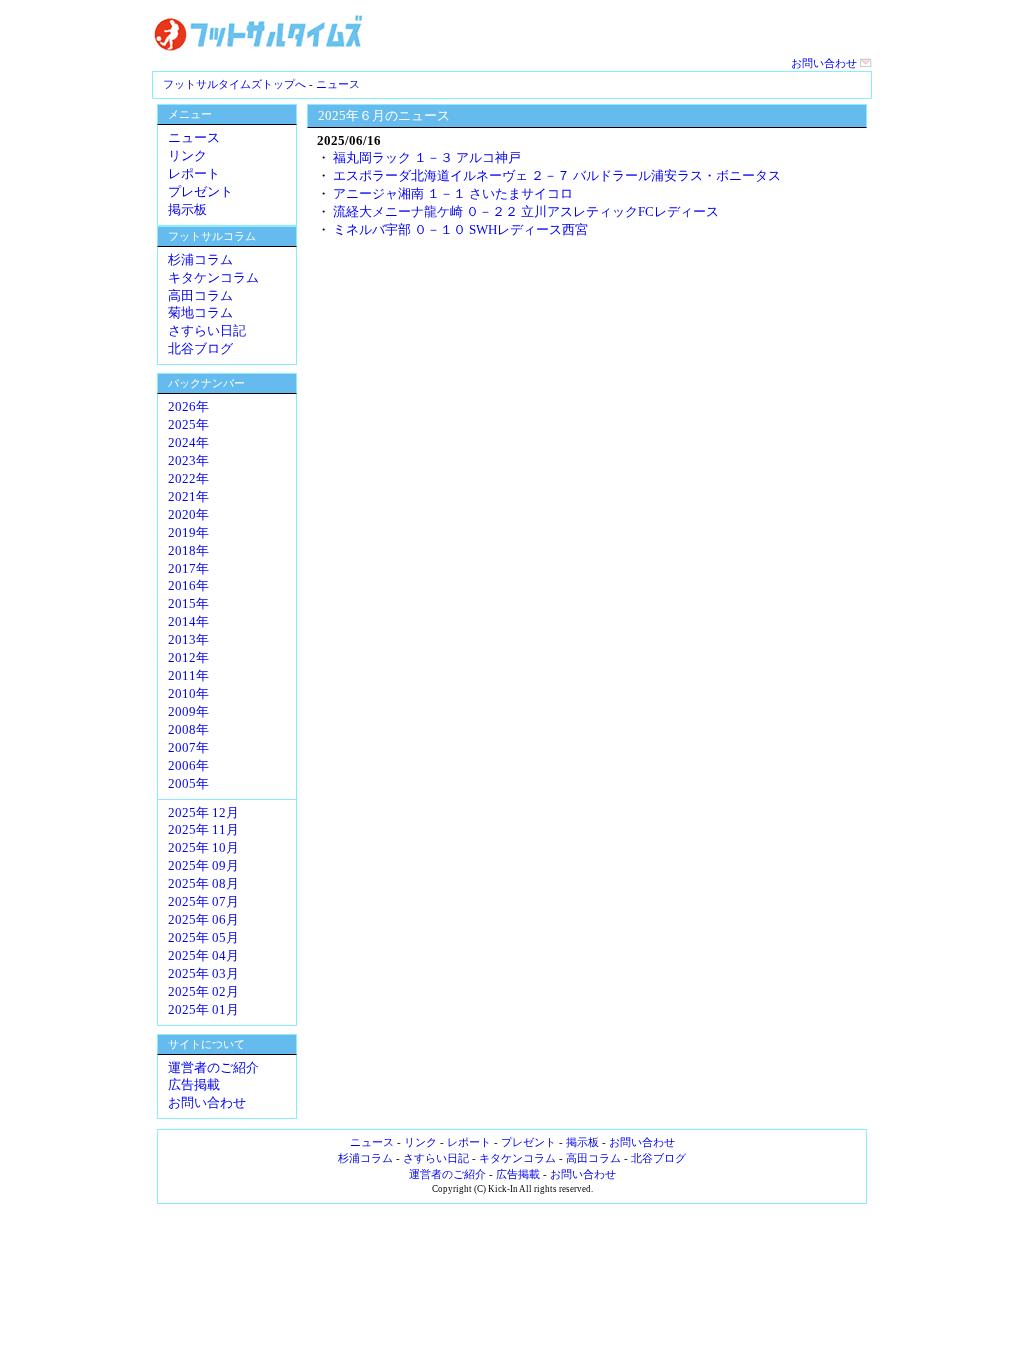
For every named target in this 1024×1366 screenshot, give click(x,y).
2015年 (188, 604)
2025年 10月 (203, 848)
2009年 (188, 712)
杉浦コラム (200, 260)
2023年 (188, 461)
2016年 (188, 586)
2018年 (188, 551)
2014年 (188, 622)
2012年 (188, 658)
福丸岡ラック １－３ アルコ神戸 (427, 157)
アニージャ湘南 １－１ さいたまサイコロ (453, 193)
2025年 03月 (203, 974)
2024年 (188, 443)
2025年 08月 (203, 884)
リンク (187, 156)
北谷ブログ (200, 349)
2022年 (188, 479)
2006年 (188, 766)
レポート (194, 174)
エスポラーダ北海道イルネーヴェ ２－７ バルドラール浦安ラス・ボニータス (557, 175)
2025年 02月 (203, 992)
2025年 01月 (203, 1010)
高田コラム (200, 296)
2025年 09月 (203, 866)
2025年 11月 (203, 830)
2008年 (188, 730)
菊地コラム (200, 313)
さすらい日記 (207, 331)
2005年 (188, 784)
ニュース (338, 84)
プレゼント (200, 192)
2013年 (188, 640)
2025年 (188, 425)
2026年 (188, 407)
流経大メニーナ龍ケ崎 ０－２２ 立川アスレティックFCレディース (526, 211)
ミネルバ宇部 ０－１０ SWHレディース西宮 (460, 229)
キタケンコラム (213, 278)
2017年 (188, 569)
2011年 (188, 676)
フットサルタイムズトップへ (234, 84)
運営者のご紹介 (213, 1068)
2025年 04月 (203, 956)
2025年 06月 (203, 920)
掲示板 (187, 210)
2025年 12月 (203, 813)
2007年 (188, 748)
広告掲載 (194, 1085)
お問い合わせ (825, 63)
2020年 (188, 515)
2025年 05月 (203, 938)
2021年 (188, 497)
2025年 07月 (203, 902)
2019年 (188, 533)
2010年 (188, 694)
